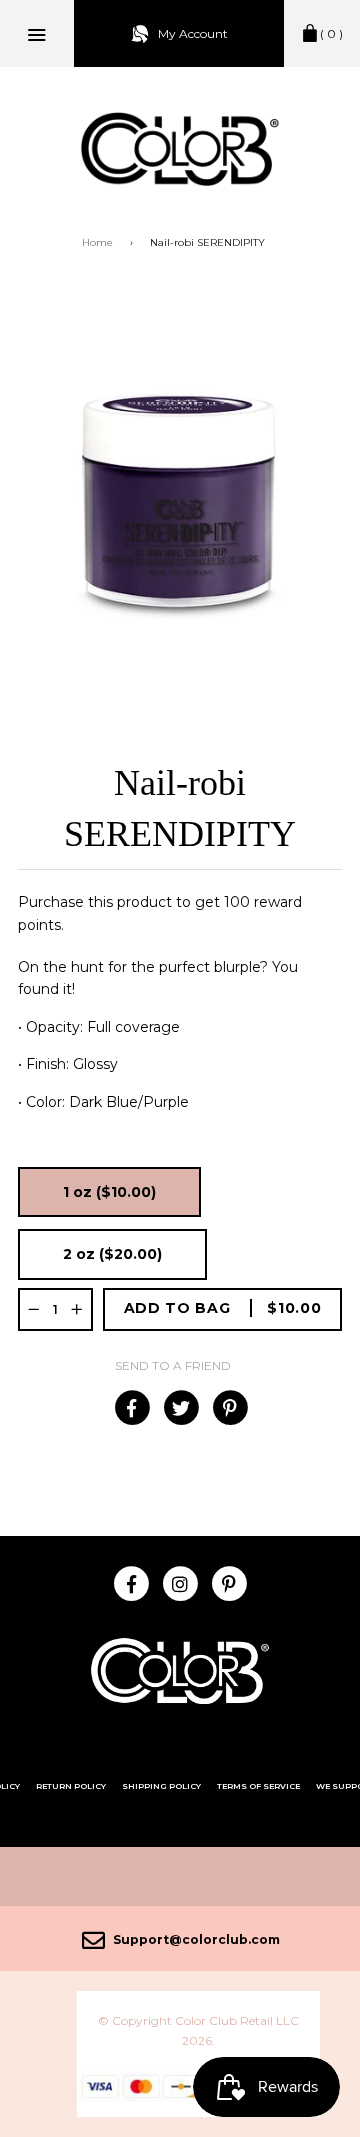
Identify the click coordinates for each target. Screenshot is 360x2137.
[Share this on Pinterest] (229, 1408)
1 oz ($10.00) (109, 1192)
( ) (331, 33)
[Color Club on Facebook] (131, 1582)
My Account (193, 33)
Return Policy (71, 1786)
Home (97, 242)
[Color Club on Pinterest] (229, 1582)
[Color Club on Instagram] (180, 1582)
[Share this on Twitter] (180, 1408)
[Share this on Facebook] (131, 1408)
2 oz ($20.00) (112, 1254)
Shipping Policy (161, 1786)
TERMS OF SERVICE (258, 1786)
